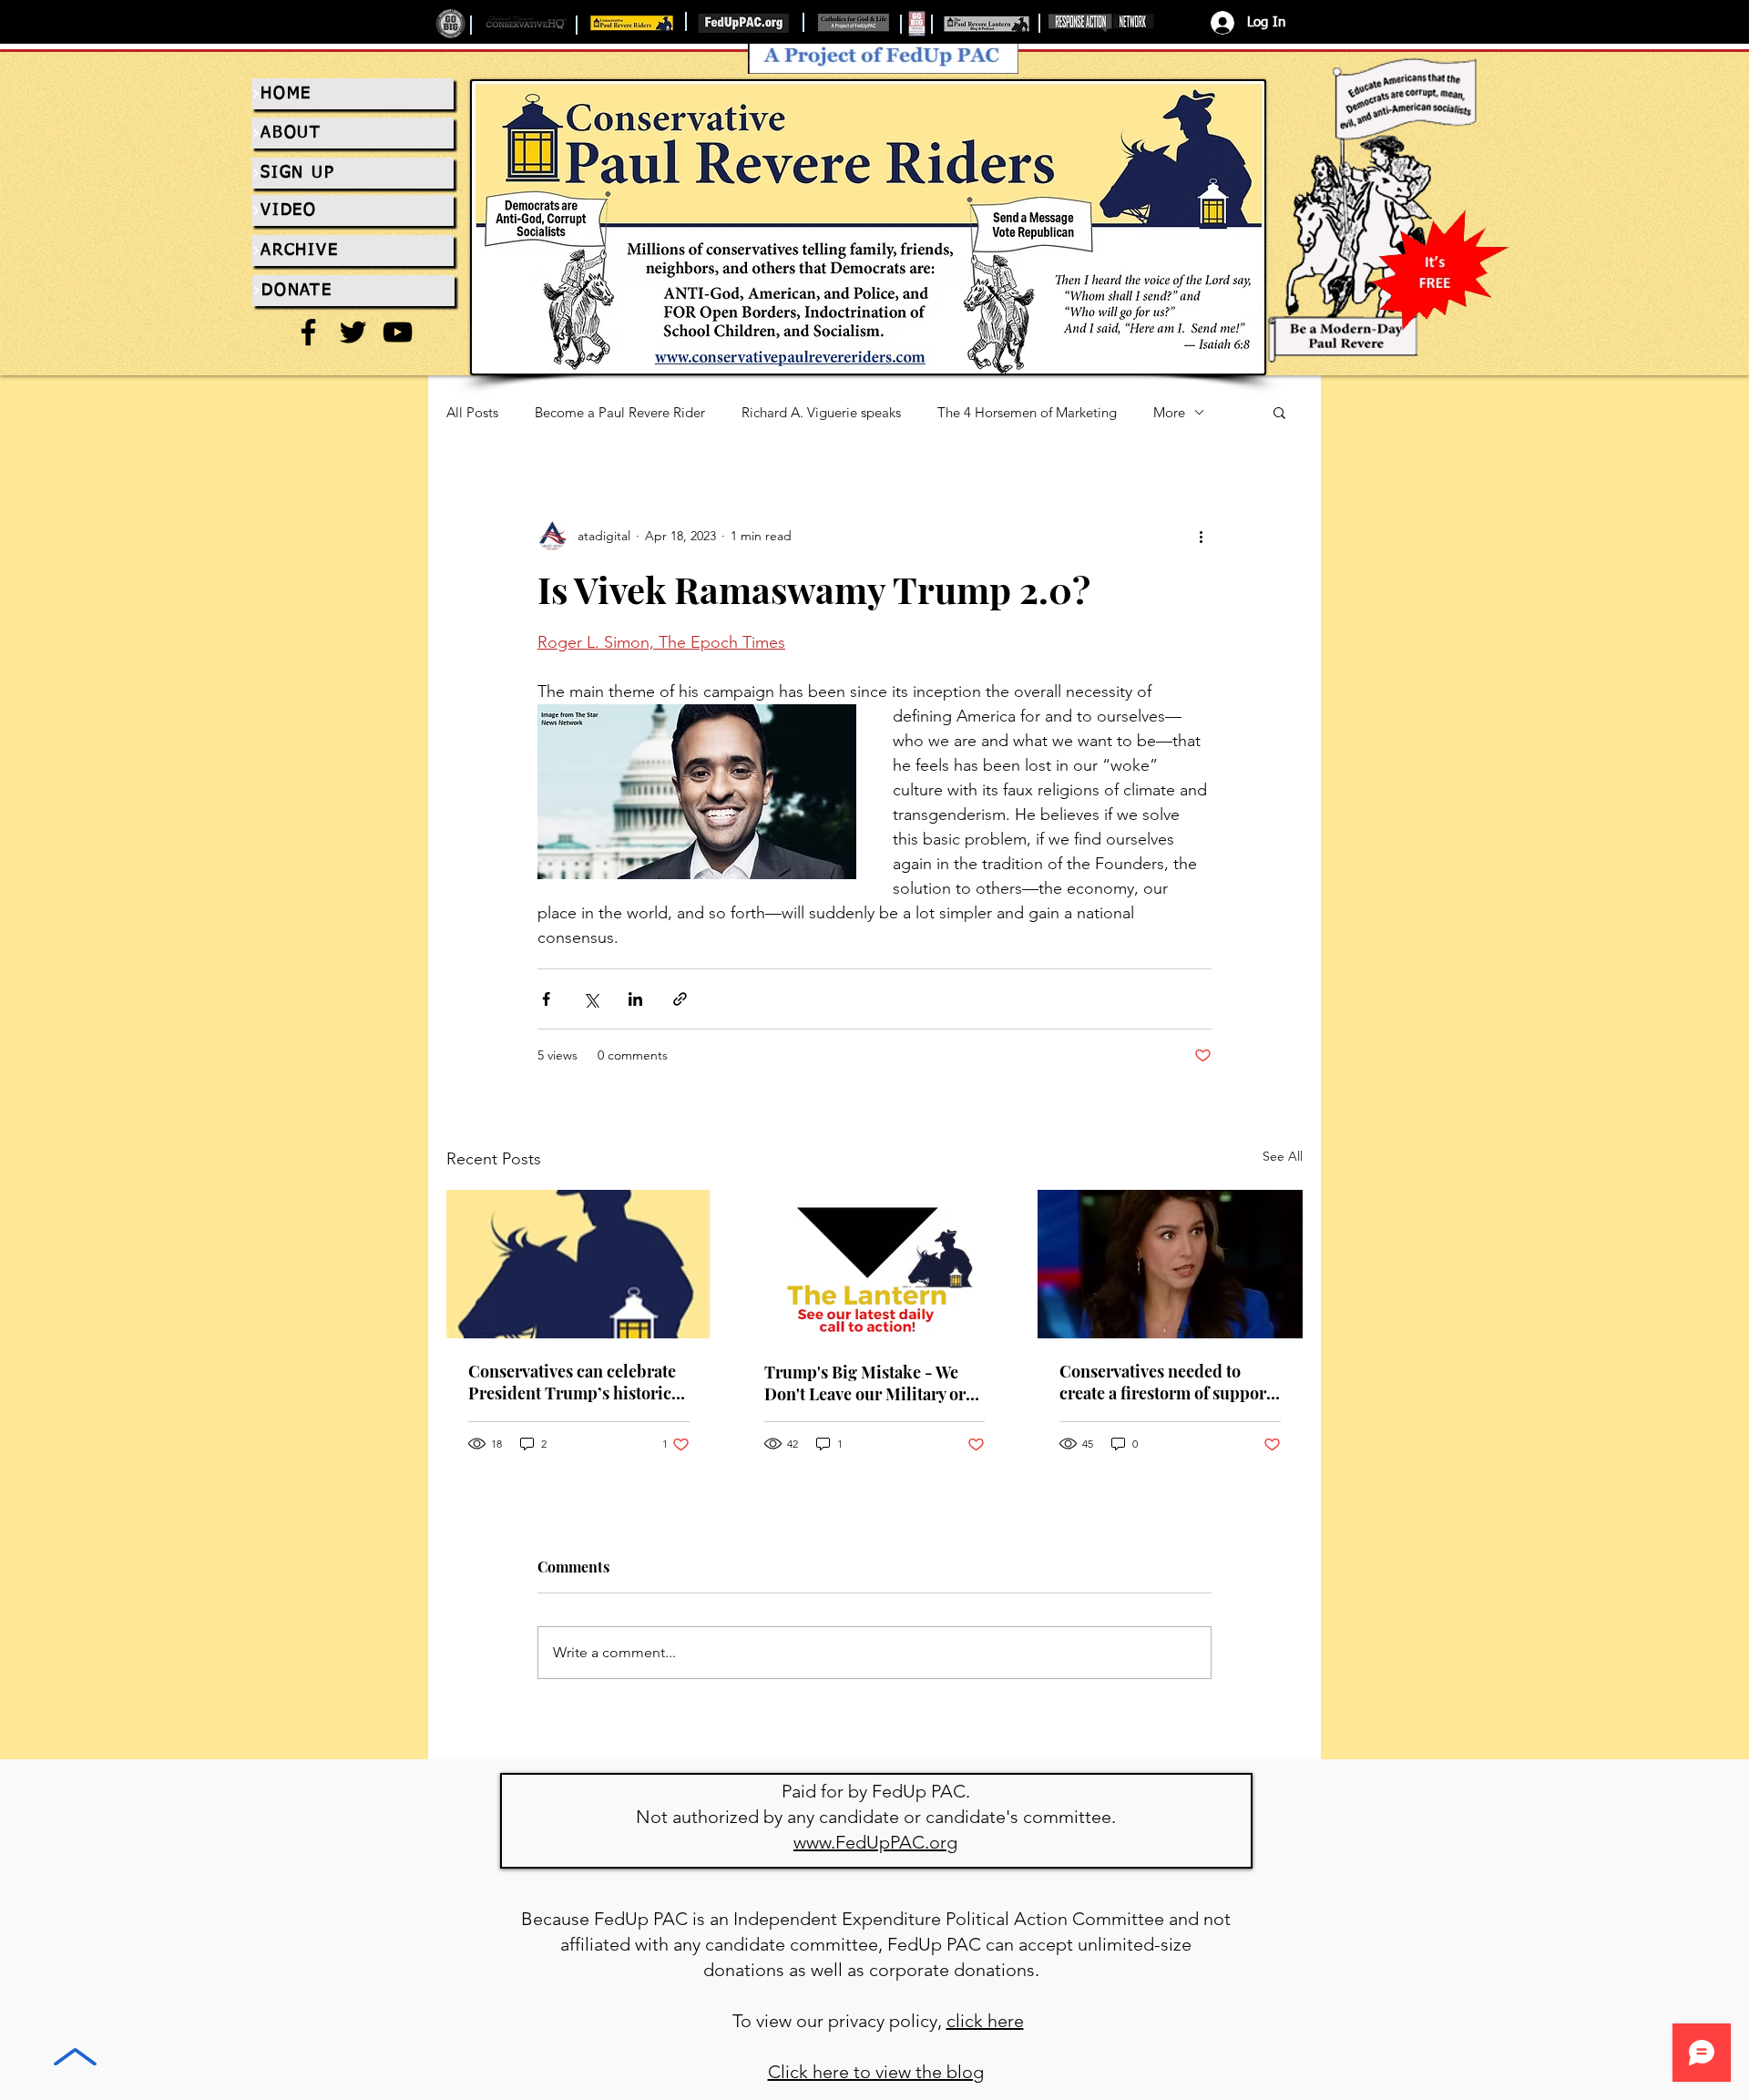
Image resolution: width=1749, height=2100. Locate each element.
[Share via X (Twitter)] (591, 999)
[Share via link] (680, 999)
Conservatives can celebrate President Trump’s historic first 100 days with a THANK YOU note (573, 1382)
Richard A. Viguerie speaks (821, 412)
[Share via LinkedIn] (635, 999)
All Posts (472, 412)
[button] (1279, 412)
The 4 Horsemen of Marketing (1027, 412)
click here (985, 2021)
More (1169, 412)
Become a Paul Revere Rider (620, 412)
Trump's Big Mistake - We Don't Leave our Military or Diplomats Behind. (865, 1383)
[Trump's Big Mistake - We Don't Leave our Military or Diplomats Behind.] (875, 1265)
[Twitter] (353, 332)
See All (1283, 1156)
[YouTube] (398, 332)
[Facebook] (308, 332)
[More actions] (1201, 536)
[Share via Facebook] (546, 999)
